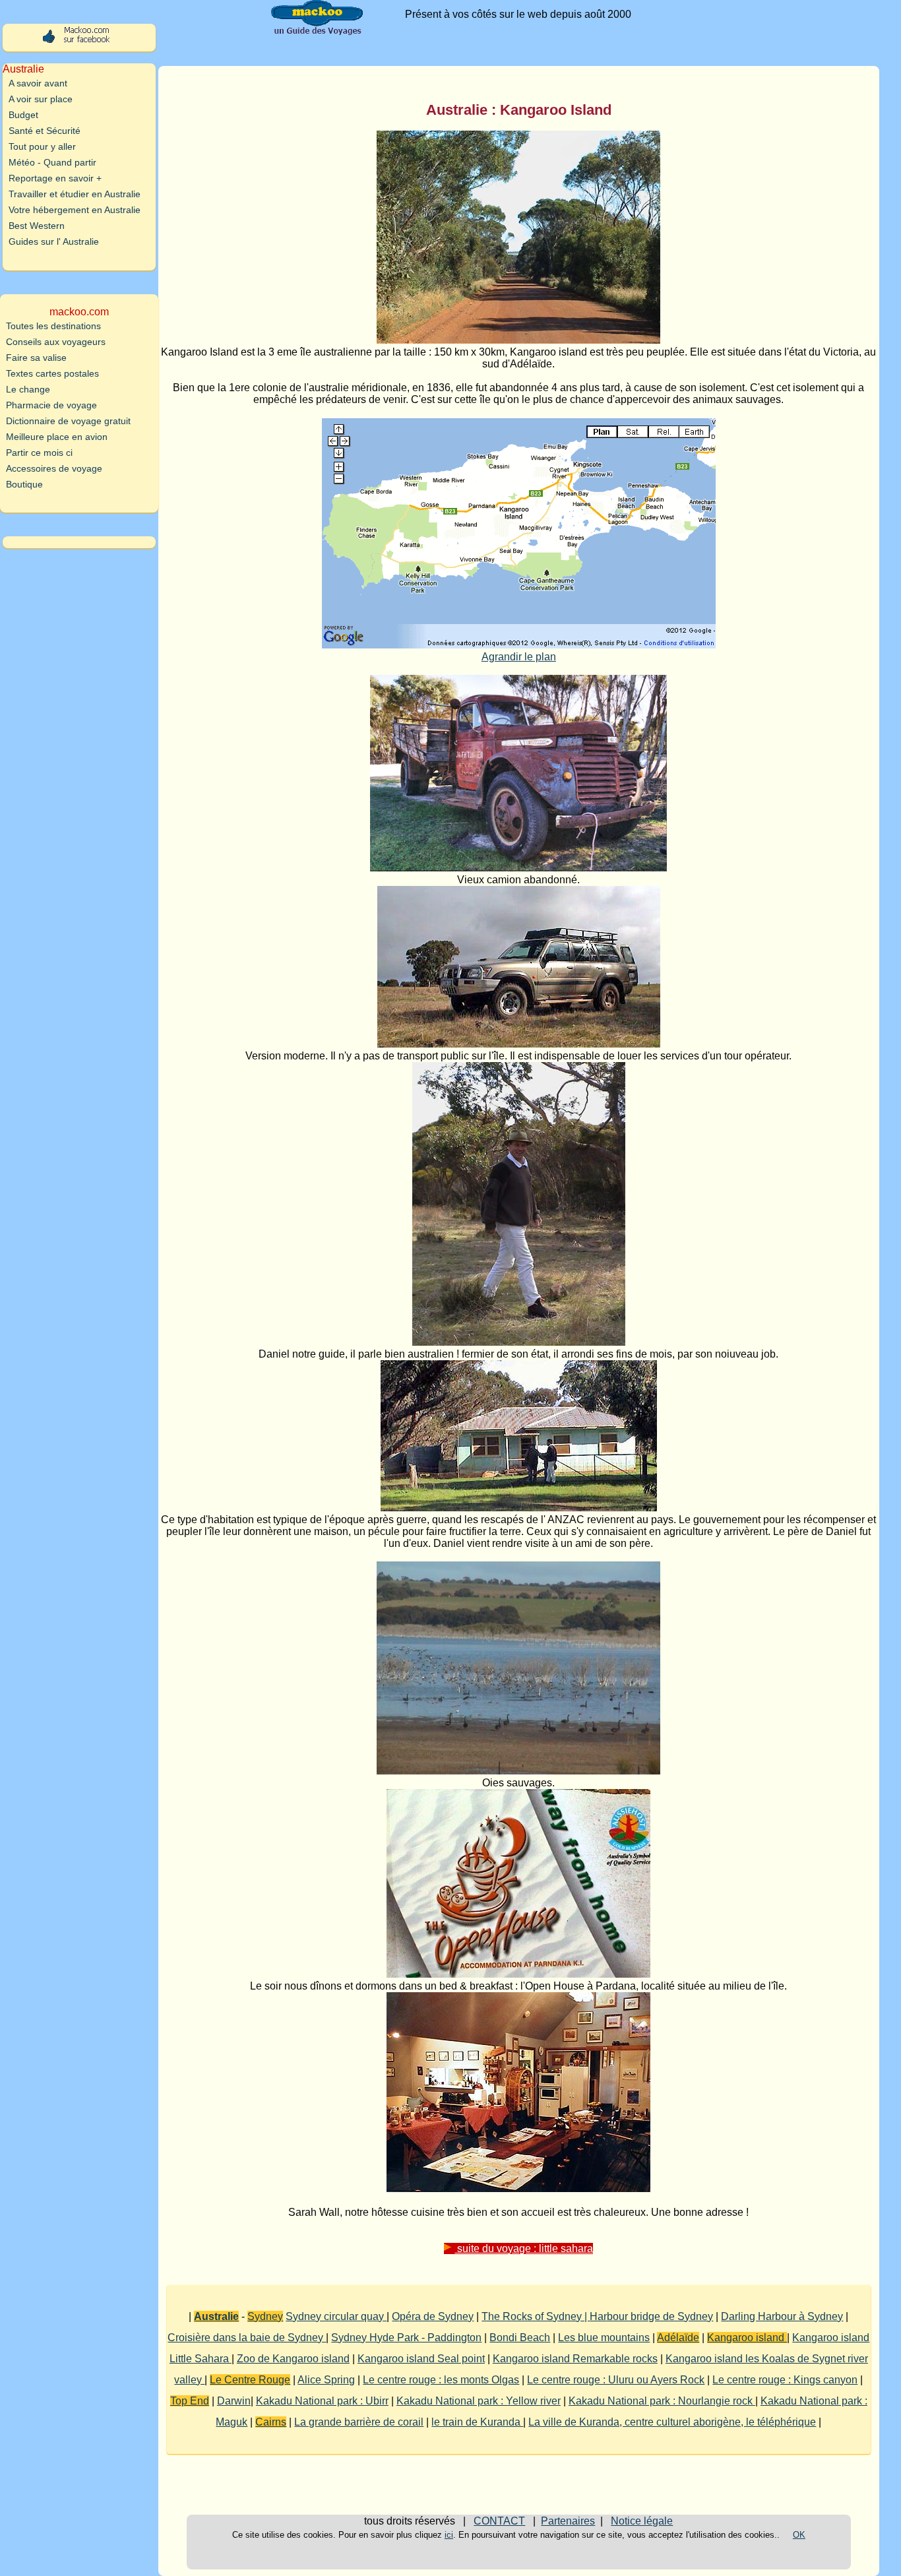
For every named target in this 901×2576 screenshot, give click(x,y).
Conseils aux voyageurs (56, 342)
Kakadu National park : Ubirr (322, 2401)
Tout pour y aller (42, 146)
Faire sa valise (36, 358)
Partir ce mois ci (39, 453)
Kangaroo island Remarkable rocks (575, 2359)
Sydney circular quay (336, 2316)
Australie (216, 2316)
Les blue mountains (604, 2338)
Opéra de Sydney (433, 2316)
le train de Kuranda (477, 2422)
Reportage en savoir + (55, 178)
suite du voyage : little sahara (524, 2248)
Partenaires (568, 2521)
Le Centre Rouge (250, 2380)
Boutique (24, 484)
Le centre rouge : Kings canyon (785, 2380)
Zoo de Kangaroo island (293, 2359)
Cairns (271, 2422)
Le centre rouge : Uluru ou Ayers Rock (616, 2380)
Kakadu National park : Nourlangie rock (662, 2401)
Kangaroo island (747, 2338)
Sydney (265, 2316)
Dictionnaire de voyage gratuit (68, 421)
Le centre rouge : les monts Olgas (441, 2380)
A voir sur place (41, 99)
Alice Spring (326, 2380)
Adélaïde (678, 2338)
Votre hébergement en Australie (75, 210)
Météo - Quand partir (52, 162)
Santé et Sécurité (45, 131)
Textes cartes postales (52, 373)
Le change (28, 389)
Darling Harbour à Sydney (782, 2316)
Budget (23, 115)
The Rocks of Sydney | (536, 2316)
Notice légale (642, 2521)
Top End (190, 2401)
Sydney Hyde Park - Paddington (406, 2338)
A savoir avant (38, 83)
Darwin (234, 2401)
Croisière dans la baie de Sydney (247, 2338)
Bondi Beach (520, 2338)
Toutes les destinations (53, 326)
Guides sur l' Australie (54, 241)
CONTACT (499, 2521)
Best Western (37, 226)
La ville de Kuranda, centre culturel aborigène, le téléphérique (672, 2422)
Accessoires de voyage (54, 468)
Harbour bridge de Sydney (651, 2316)
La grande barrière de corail (359, 2422)
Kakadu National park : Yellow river (479, 2401)
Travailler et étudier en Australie (75, 194)
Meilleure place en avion (57, 437)
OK (799, 2535)
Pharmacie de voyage (51, 405)
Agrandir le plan (519, 657)
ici (449, 2535)
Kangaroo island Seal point (421, 2359)
